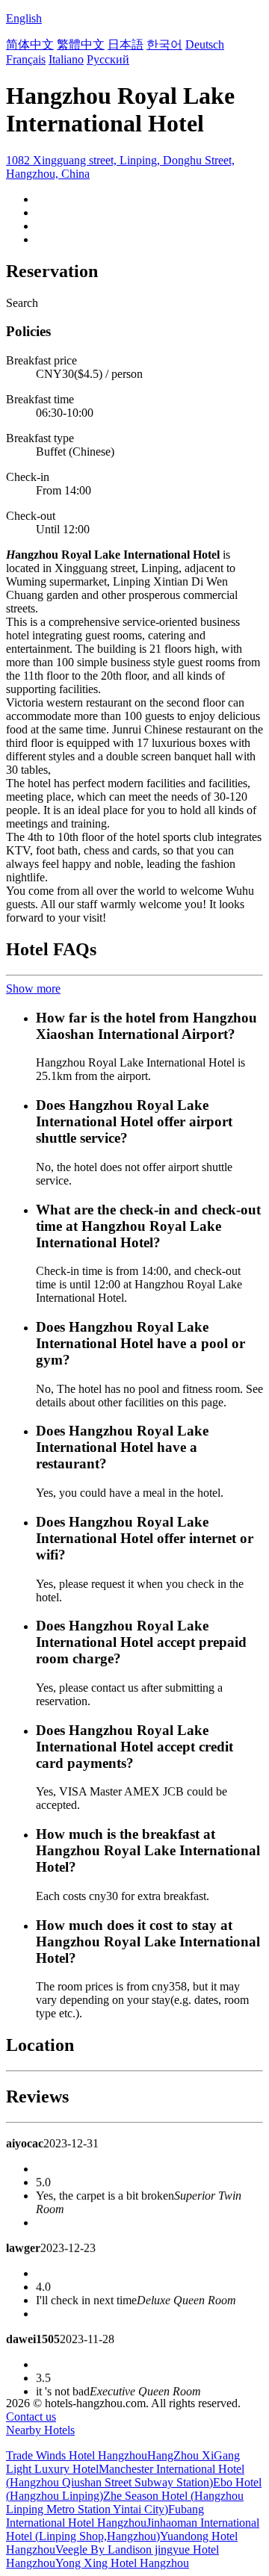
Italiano (66, 59)
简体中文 (30, 44)
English (24, 18)
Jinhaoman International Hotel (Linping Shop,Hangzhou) (133, 2529)
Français (26, 59)
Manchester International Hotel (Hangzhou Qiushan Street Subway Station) (125, 2476)
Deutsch (205, 44)
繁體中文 (81, 44)
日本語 (126, 44)
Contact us (31, 2417)
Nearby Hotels (40, 2430)
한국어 (164, 44)
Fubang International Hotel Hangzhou (105, 2516)
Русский (108, 59)
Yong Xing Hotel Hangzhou (122, 2563)
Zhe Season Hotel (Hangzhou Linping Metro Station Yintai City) (125, 2502)
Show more (33, 988)
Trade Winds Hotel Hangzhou (77, 2455)
